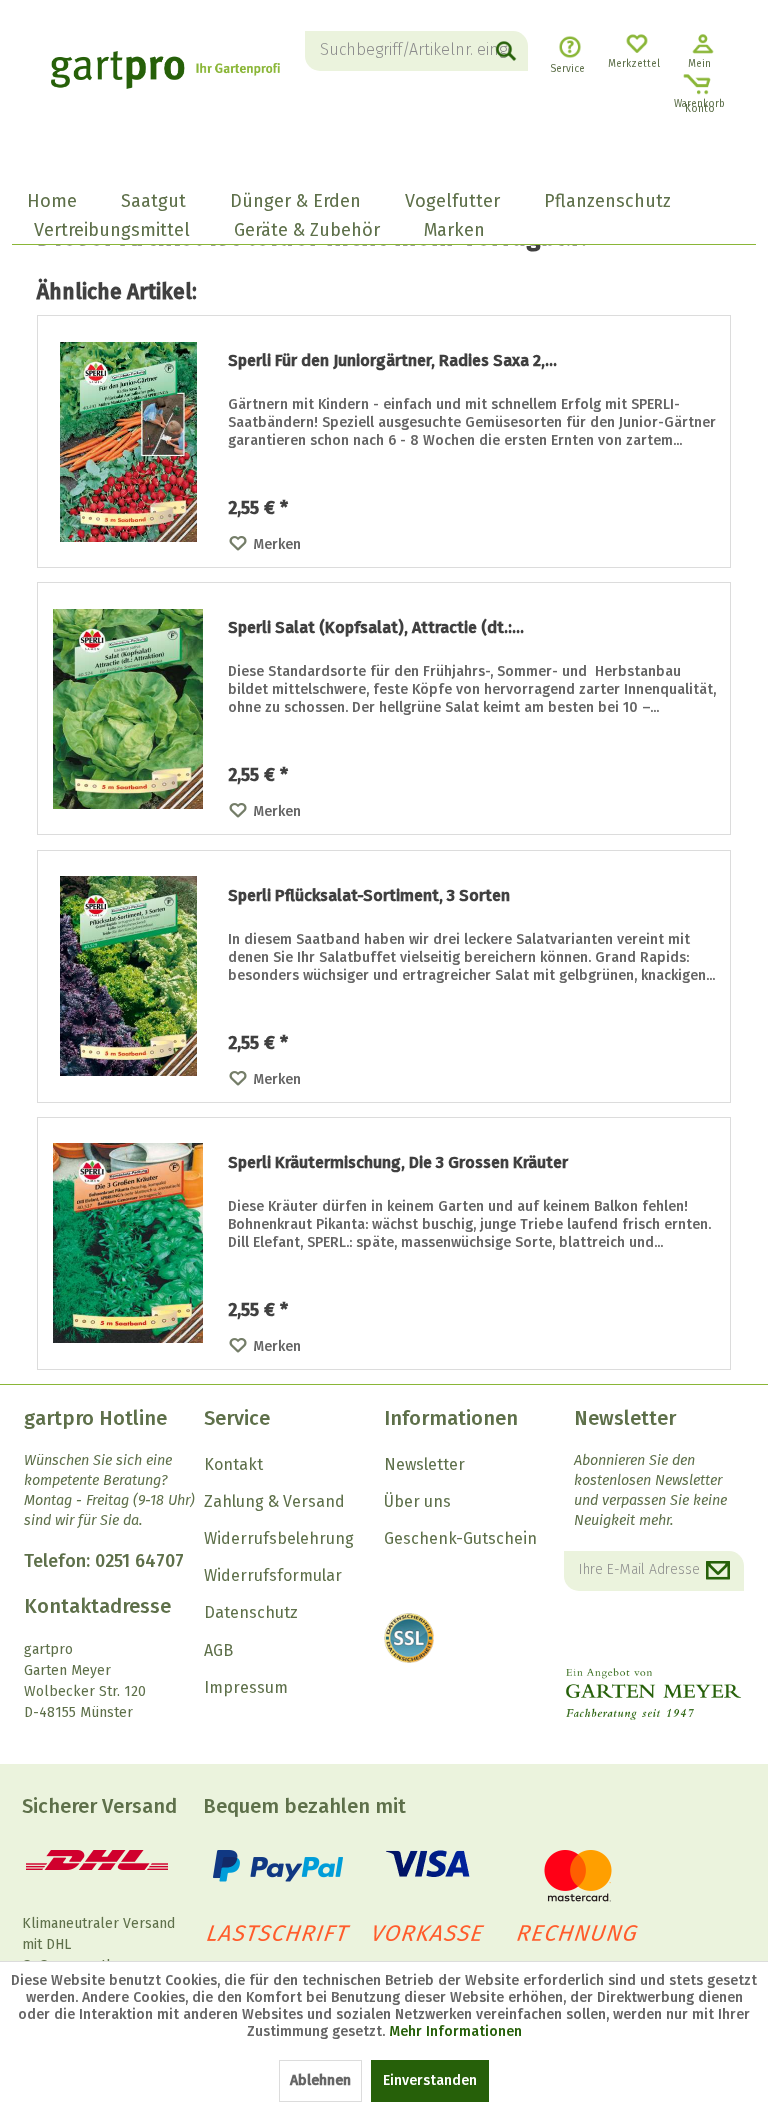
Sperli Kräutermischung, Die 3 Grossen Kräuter (398, 1162)
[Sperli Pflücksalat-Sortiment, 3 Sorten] (128, 976)
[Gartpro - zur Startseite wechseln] (165, 79)
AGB (218, 1650)
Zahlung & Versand (274, 1501)
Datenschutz (251, 1612)
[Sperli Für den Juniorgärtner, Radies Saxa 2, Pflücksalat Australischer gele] (128, 441)
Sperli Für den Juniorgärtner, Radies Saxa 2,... (392, 360)
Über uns (417, 1501)
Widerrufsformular (273, 1575)
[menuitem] (416, 51)
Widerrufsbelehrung (279, 1538)
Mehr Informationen (455, 2031)
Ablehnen (320, 2080)
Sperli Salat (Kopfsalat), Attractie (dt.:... (376, 627)
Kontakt (233, 1464)
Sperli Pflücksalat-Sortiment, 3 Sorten (369, 895)
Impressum (246, 1687)
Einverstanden (430, 2080)
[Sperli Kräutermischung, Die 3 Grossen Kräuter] (128, 1243)
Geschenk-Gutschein (460, 1538)
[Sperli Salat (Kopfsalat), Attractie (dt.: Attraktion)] (128, 708)
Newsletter (424, 1464)
